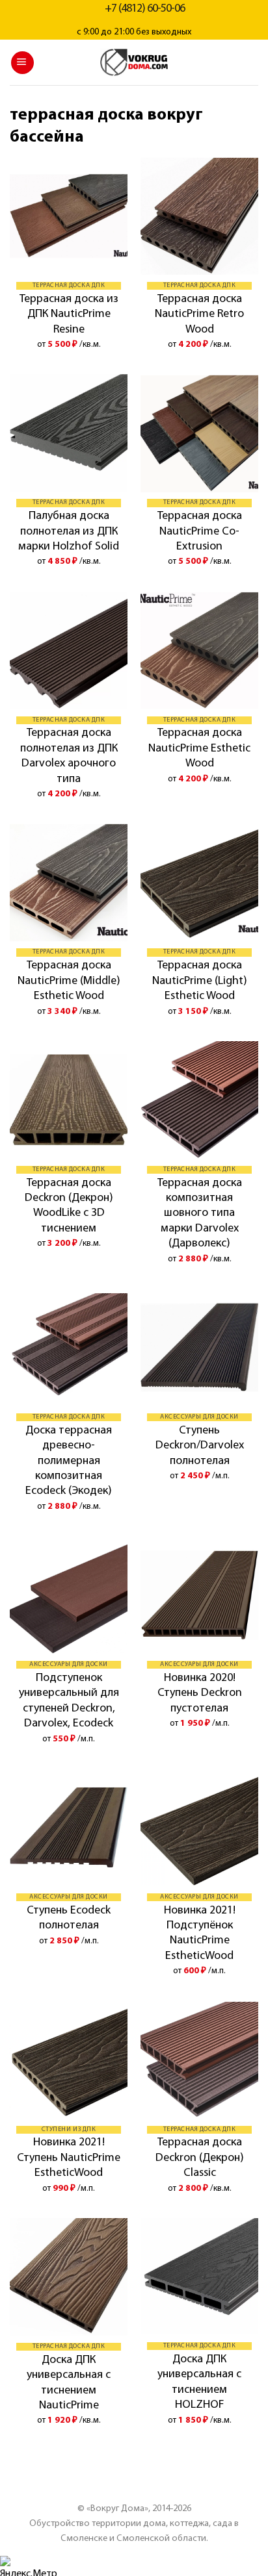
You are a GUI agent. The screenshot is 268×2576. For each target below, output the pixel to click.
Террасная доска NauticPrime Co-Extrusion (200, 532)
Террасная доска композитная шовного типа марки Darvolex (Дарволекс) (200, 1214)
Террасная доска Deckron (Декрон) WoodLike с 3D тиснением (69, 1206)
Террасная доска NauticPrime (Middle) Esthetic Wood (69, 981)
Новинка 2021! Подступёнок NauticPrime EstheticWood (200, 1934)
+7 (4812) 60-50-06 (145, 9)
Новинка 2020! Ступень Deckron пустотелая (200, 1694)
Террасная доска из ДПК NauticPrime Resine (69, 315)
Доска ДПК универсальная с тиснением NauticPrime (69, 2383)
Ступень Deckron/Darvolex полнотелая (200, 1446)
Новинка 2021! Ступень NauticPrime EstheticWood (69, 2158)
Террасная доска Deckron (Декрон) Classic (200, 2158)
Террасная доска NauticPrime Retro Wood (199, 315)
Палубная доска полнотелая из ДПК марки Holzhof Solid (69, 532)
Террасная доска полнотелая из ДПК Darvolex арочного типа (69, 756)
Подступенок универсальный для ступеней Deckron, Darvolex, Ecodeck (69, 1701)
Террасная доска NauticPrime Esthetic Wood (199, 749)
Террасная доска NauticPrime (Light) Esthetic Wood (200, 981)
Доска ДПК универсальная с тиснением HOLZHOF (199, 2382)
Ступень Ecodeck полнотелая (69, 1918)
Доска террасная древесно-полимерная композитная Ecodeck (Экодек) (69, 1461)
